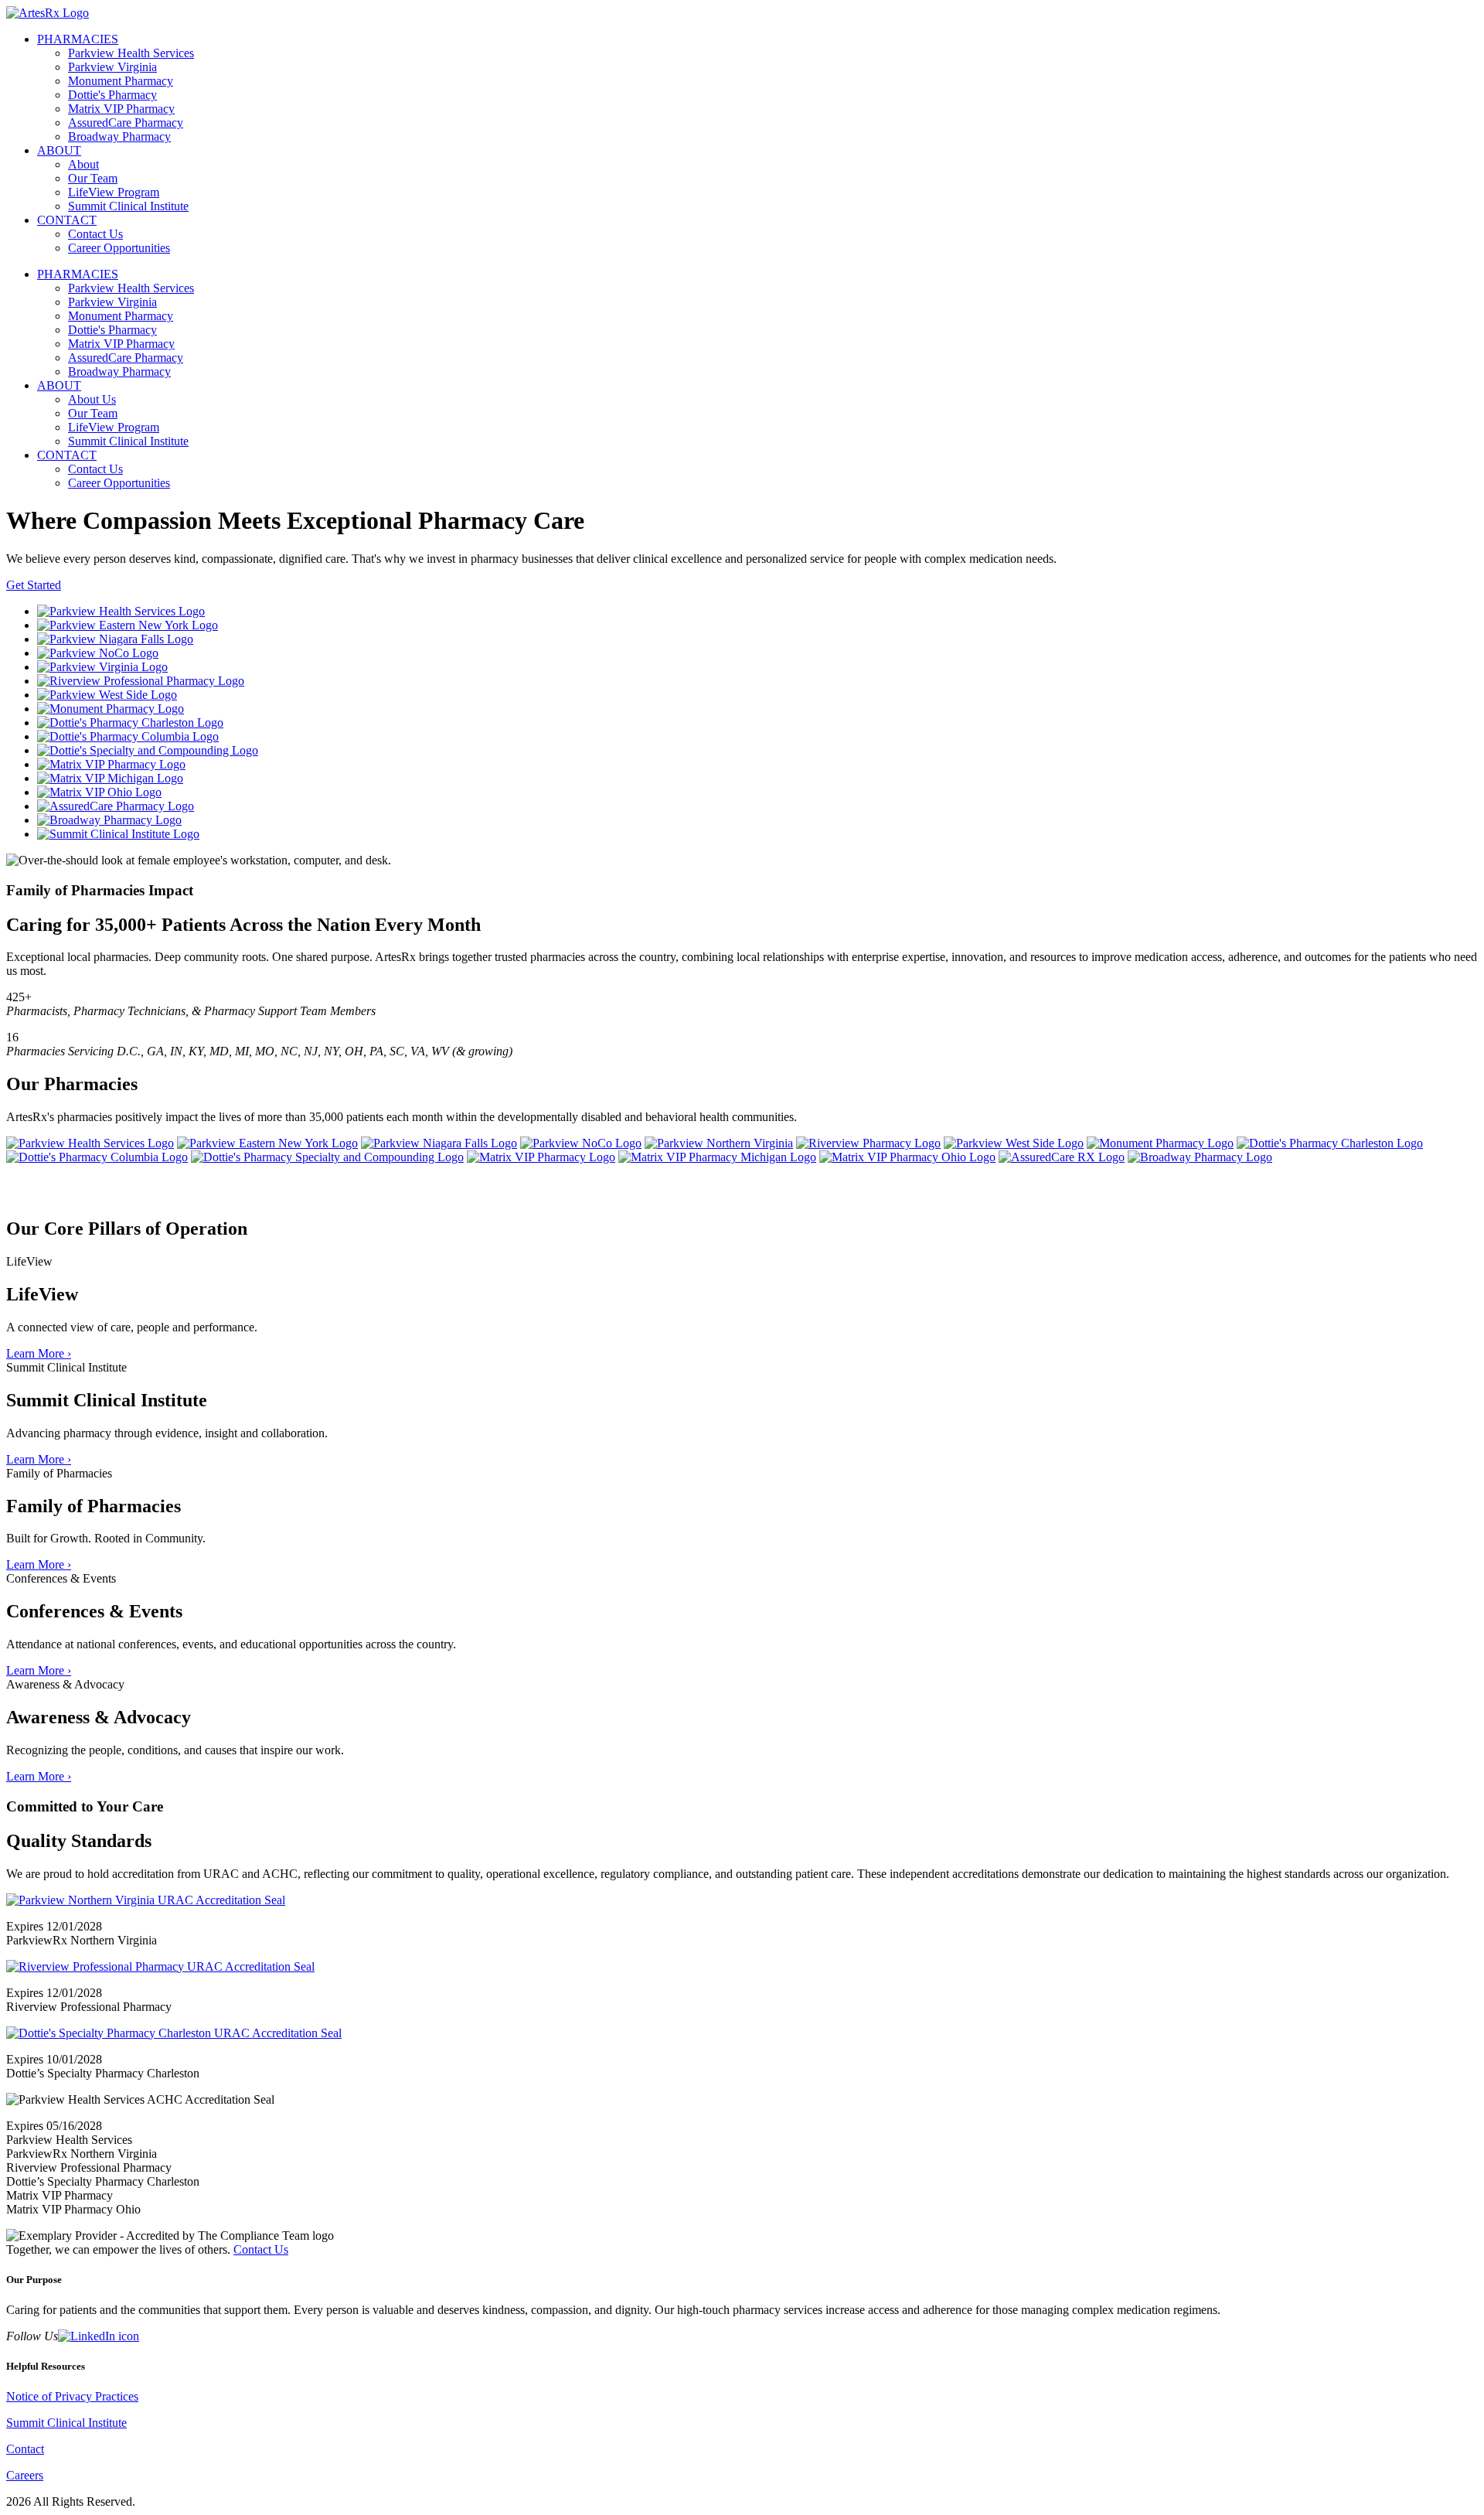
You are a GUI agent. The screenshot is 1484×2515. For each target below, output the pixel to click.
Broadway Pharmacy (119, 136)
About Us (92, 399)
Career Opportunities (119, 248)
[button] (742, 1308)
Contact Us (95, 234)
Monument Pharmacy (121, 81)
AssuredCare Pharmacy (126, 123)
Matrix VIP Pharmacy (121, 109)
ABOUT (59, 150)
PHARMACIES (78, 39)
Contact (25, 2449)
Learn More (39, 1353)
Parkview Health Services (131, 53)
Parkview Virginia (112, 67)
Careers (25, 2475)
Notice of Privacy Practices (72, 2396)
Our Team (93, 178)
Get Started (34, 585)
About (83, 164)
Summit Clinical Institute (128, 206)
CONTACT (67, 220)
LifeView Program (114, 192)
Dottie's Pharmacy (112, 95)
